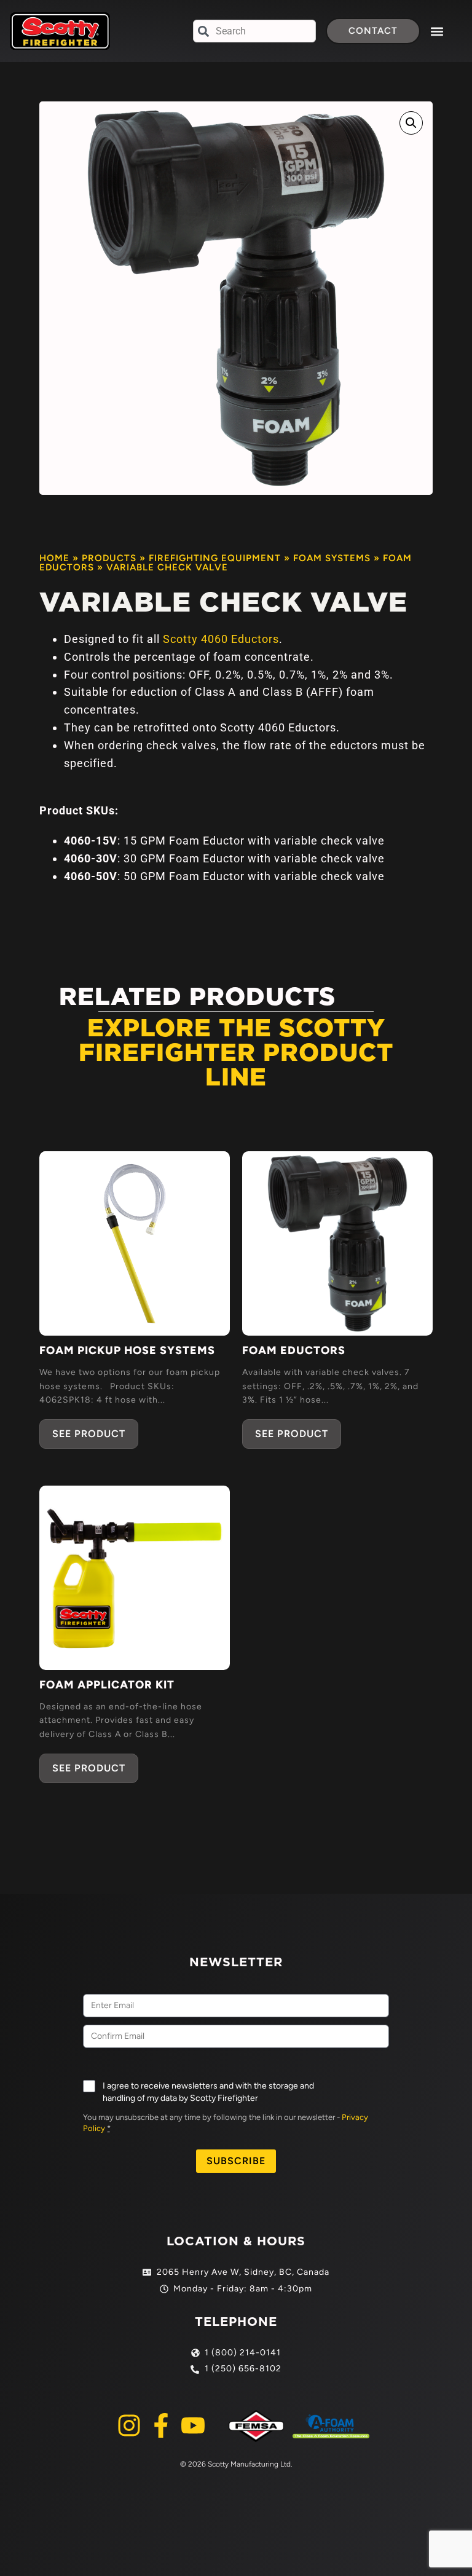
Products (109, 558)
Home (54, 558)
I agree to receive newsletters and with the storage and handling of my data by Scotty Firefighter (208, 2092)
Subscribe (236, 2161)
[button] (437, 31)
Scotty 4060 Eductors (221, 639)
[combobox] (254, 31)
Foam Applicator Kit (107, 1685)
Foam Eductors (294, 1350)
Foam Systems (332, 558)
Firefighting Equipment (215, 558)
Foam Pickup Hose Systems (127, 1350)
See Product (89, 1434)
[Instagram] (129, 2425)
